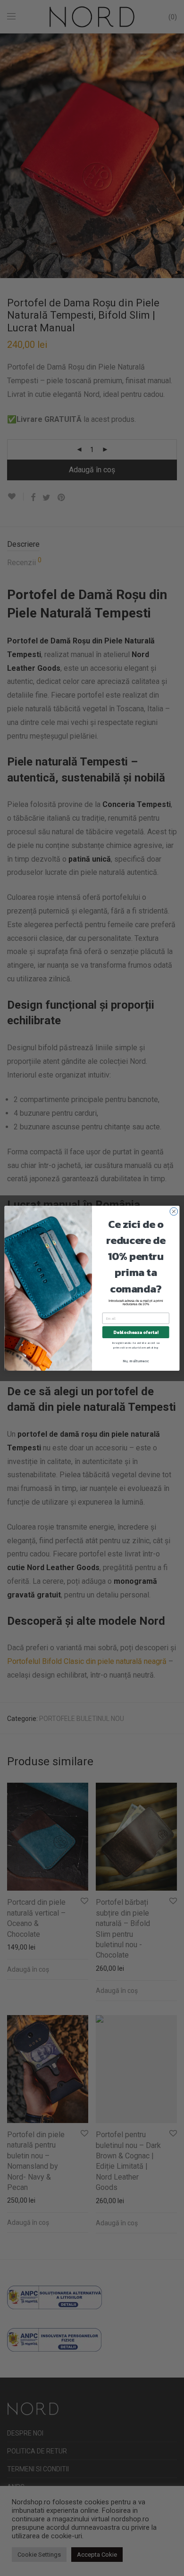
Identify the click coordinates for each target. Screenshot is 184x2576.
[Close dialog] (174, 1211)
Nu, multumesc (136, 1361)
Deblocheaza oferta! (136, 1332)
